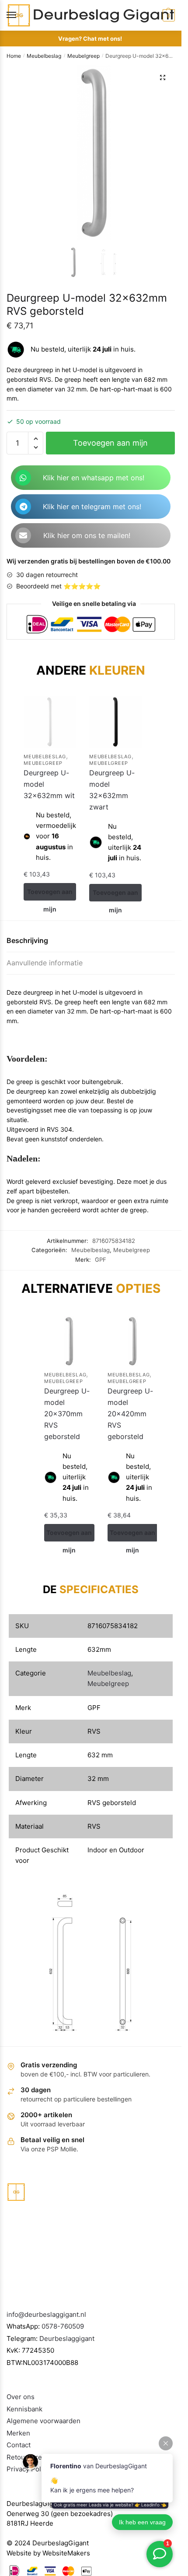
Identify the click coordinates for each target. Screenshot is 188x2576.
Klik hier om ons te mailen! (87, 535)
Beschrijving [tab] (27, 940)
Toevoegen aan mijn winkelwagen (110, 446)
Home (14, 56)
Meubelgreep (84, 56)
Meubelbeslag (44, 56)
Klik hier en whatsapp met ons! (94, 478)
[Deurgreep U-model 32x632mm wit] (50, 722)
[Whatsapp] (23, 478)
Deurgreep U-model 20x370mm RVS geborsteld (67, 1414)
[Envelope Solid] (23, 535)
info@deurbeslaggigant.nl (46, 2314)
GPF (101, 1260)
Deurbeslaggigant (67, 2338)
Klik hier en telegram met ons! (92, 507)
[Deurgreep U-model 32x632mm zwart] (115, 722)
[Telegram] (23, 507)
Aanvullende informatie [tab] (45, 963)
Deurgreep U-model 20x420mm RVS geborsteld (130, 1414)
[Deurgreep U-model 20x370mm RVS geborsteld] (69, 1341)
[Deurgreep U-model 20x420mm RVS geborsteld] (133, 1341)
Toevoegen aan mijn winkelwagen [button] (50, 894)
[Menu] (20, 15)
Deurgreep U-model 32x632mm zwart (112, 790)
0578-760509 (63, 2326)
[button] (163, 77)
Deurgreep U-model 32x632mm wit (49, 784)
